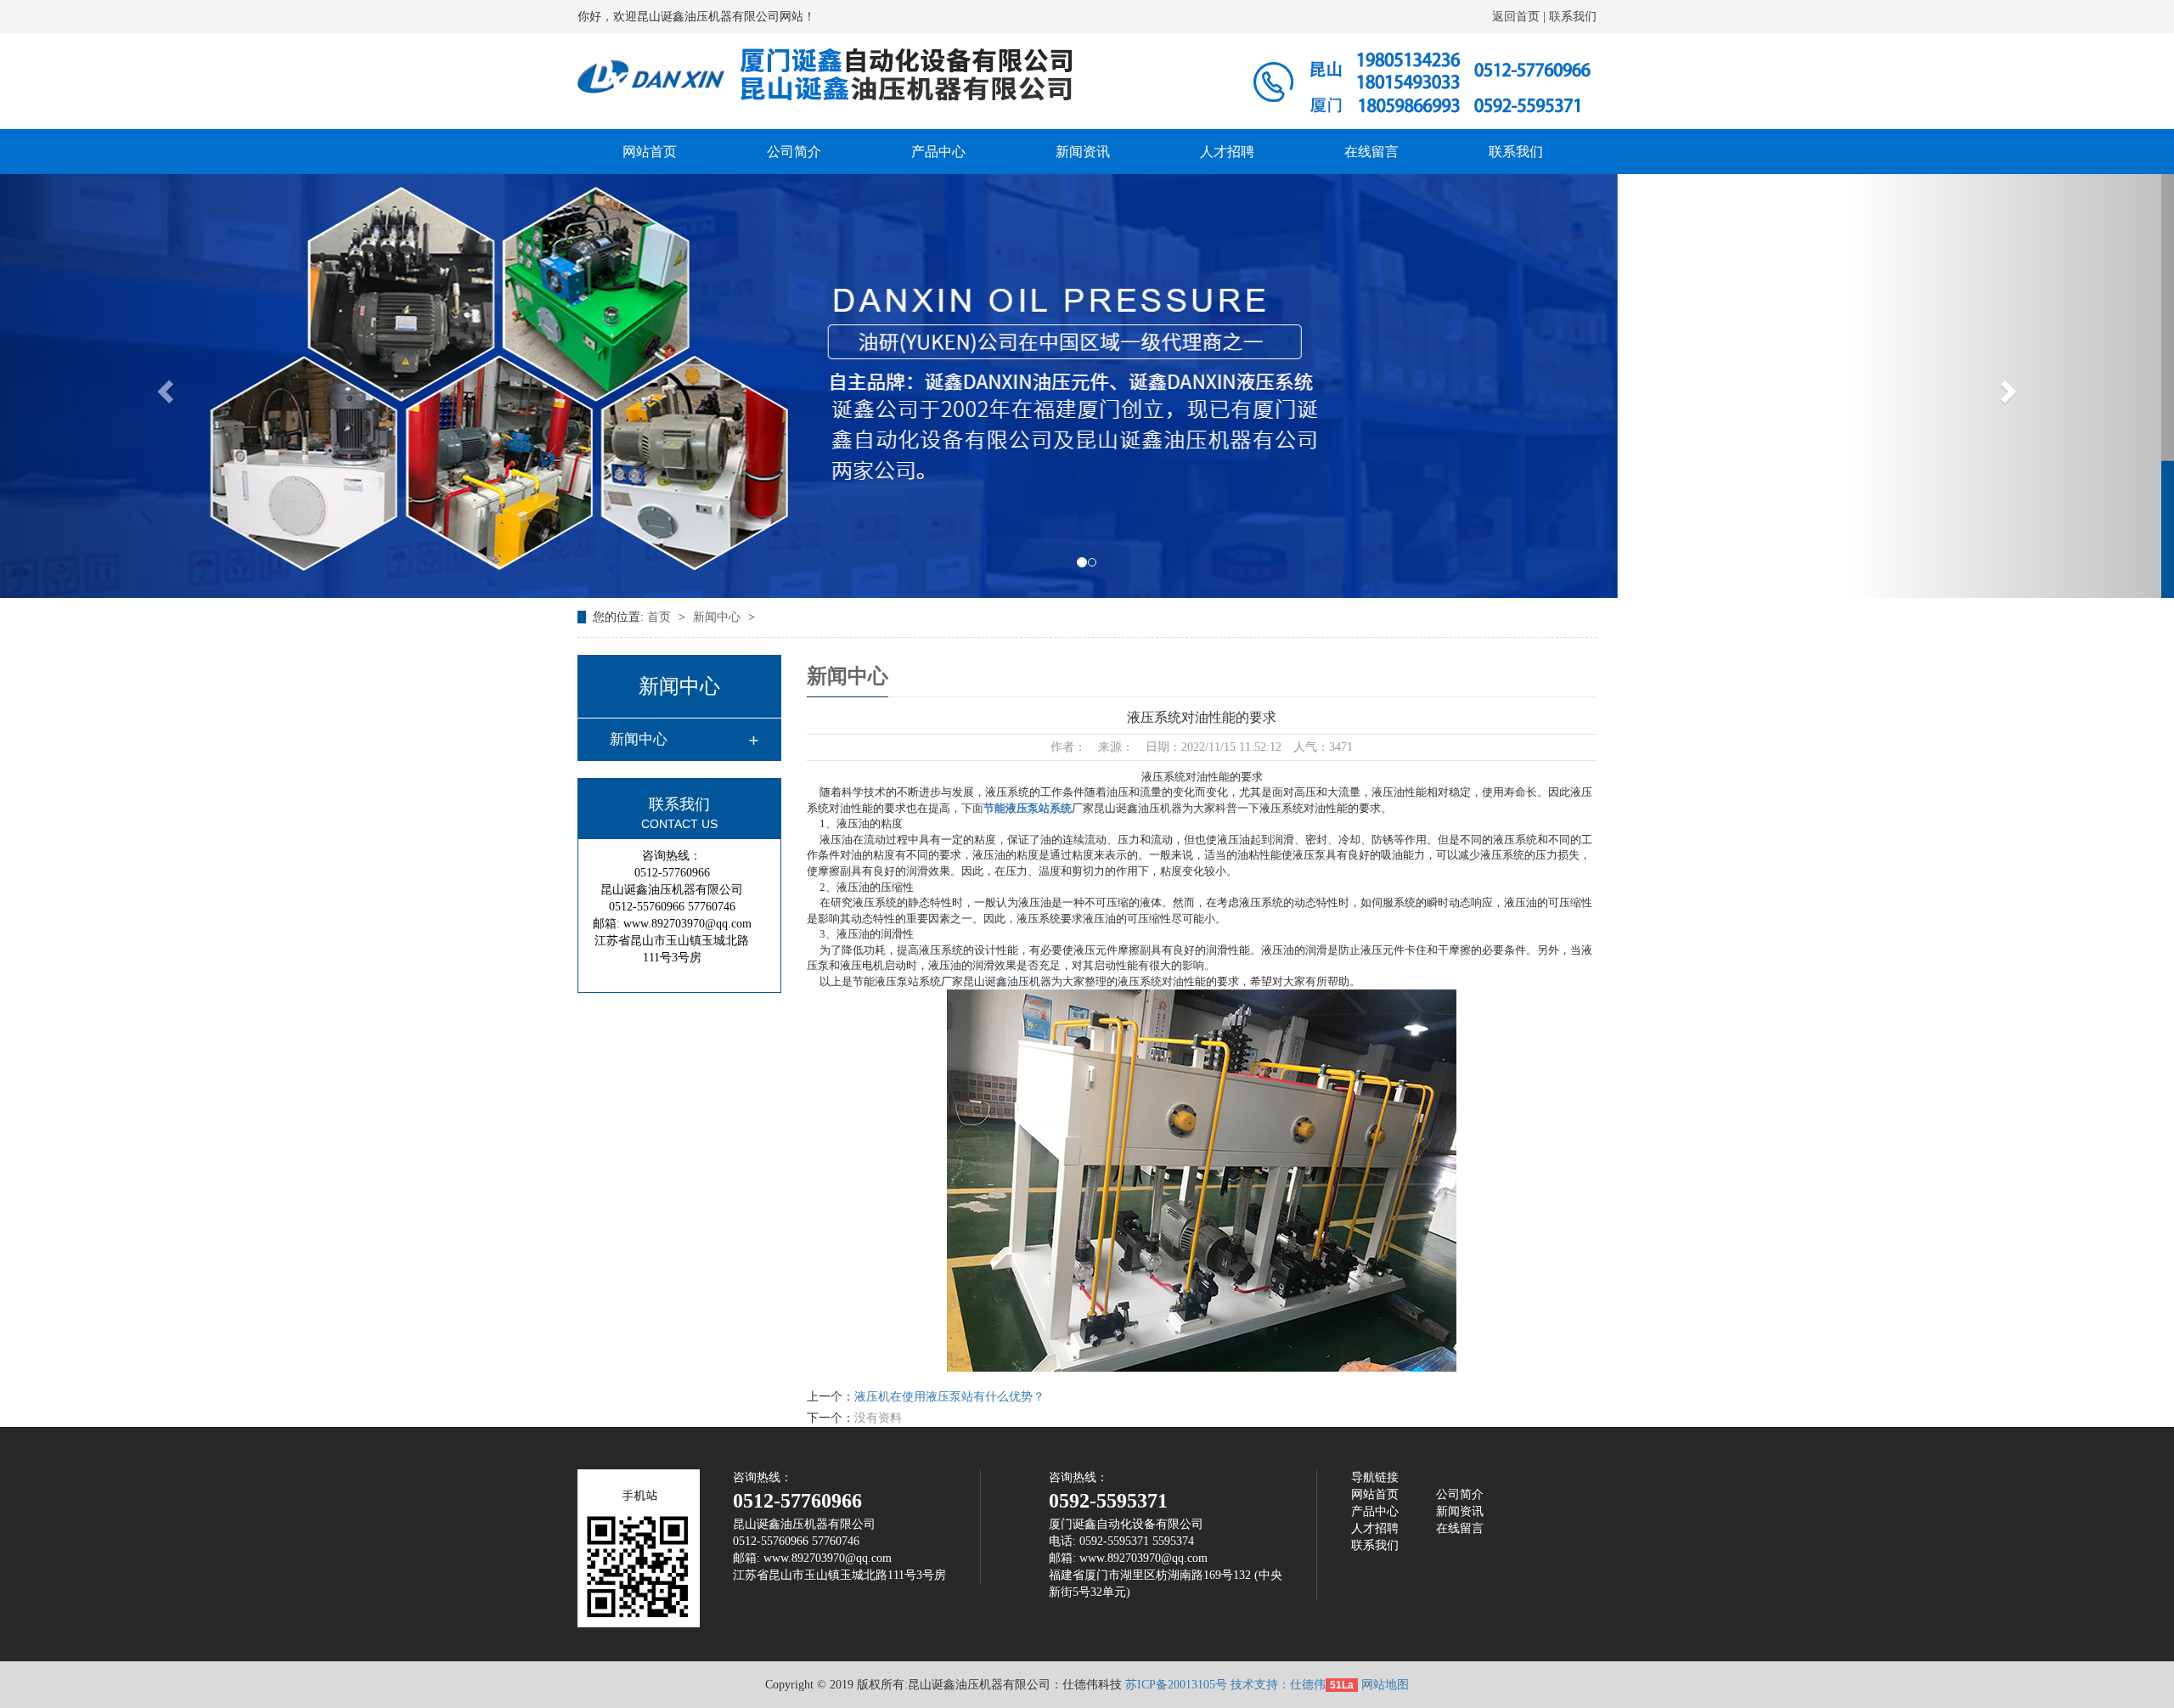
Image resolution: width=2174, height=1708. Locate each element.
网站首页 (650, 152)
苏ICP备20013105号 (1176, 1685)
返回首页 (1518, 17)
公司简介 (794, 152)
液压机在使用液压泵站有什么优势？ (949, 1397)
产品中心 (938, 152)
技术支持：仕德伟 (1278, 1685)
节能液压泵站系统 (1028, 808)
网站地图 (1385, 1685)
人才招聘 (1227, 152)
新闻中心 (718, 617)
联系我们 (1571, 17)
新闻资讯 (1083, 152)
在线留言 (1371, 152)
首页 (661, 617)
